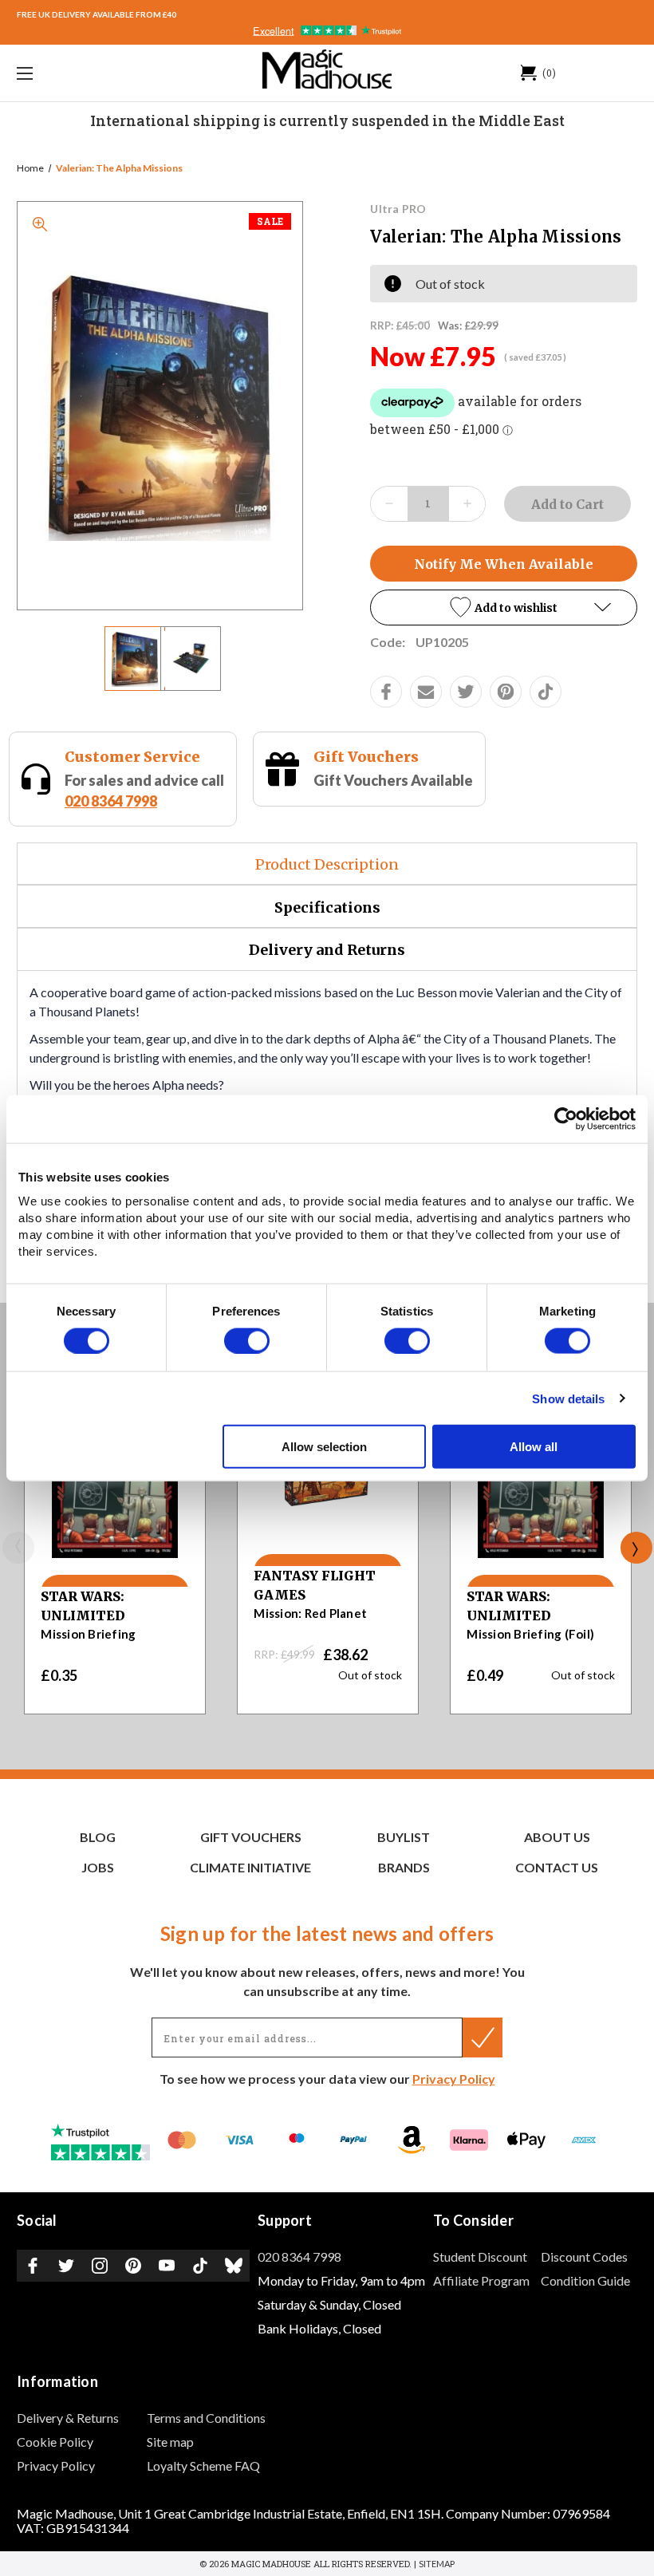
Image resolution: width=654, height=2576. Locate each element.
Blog (98, 1837)
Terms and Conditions (206, 2418)
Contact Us (557, 1867)
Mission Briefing (88, 1634)
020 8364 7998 (111, 801)
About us (557, 1837)
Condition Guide (585, 2280)
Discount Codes (584, 2256)
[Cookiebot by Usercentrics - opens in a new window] (566, 1118)
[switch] (247, 1340)
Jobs (98, 1867)
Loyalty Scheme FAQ (203, 2466)
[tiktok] (546, 692)
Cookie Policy (55, 2442)
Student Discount (480, 2256)
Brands (404, 1867)
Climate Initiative (250, 1867)
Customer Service (132, 757)
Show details (568, 1398)
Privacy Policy (454, 2079)
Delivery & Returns (68, 2418)
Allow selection (324, 1447)
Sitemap (437, 2564)
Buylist (404, 1837)
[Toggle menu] (79, 73)
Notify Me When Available (504, 564)
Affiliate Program (481, 2280)
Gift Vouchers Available (393, 780)
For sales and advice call (144, 790)
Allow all (534, 1447)
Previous (18, 1548)
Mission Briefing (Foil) (530, 1634)
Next (636, 1548)
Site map (170, 2442)
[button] (504, 608)
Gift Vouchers (366, 757)
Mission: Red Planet (310, 1613)
